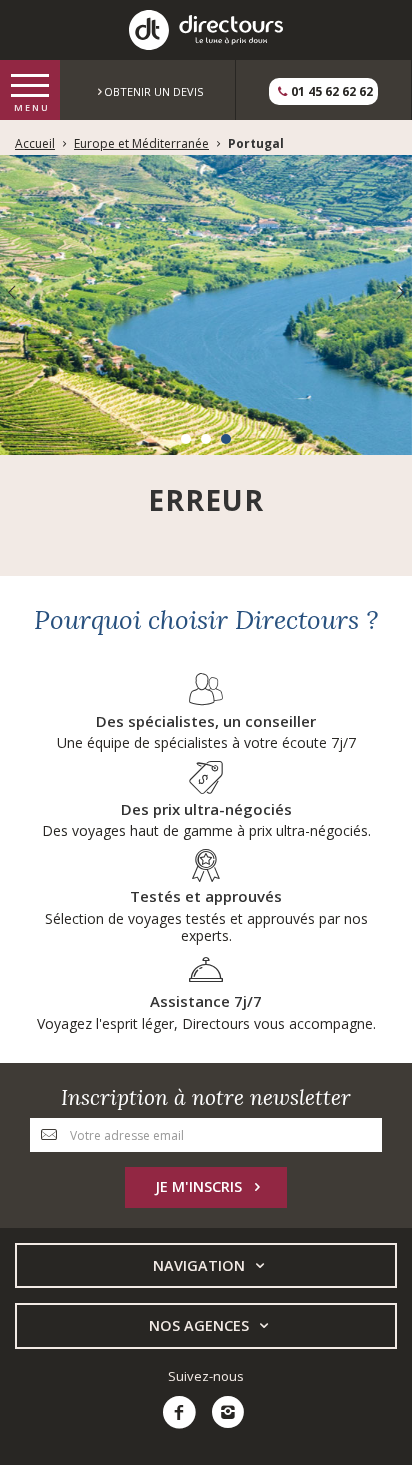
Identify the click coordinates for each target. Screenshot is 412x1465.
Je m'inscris (198, 1186)
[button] (186, 439)
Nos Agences (199, 1325)
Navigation (199, 1265)
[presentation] (11, 292)
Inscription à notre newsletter (206, 1097)
